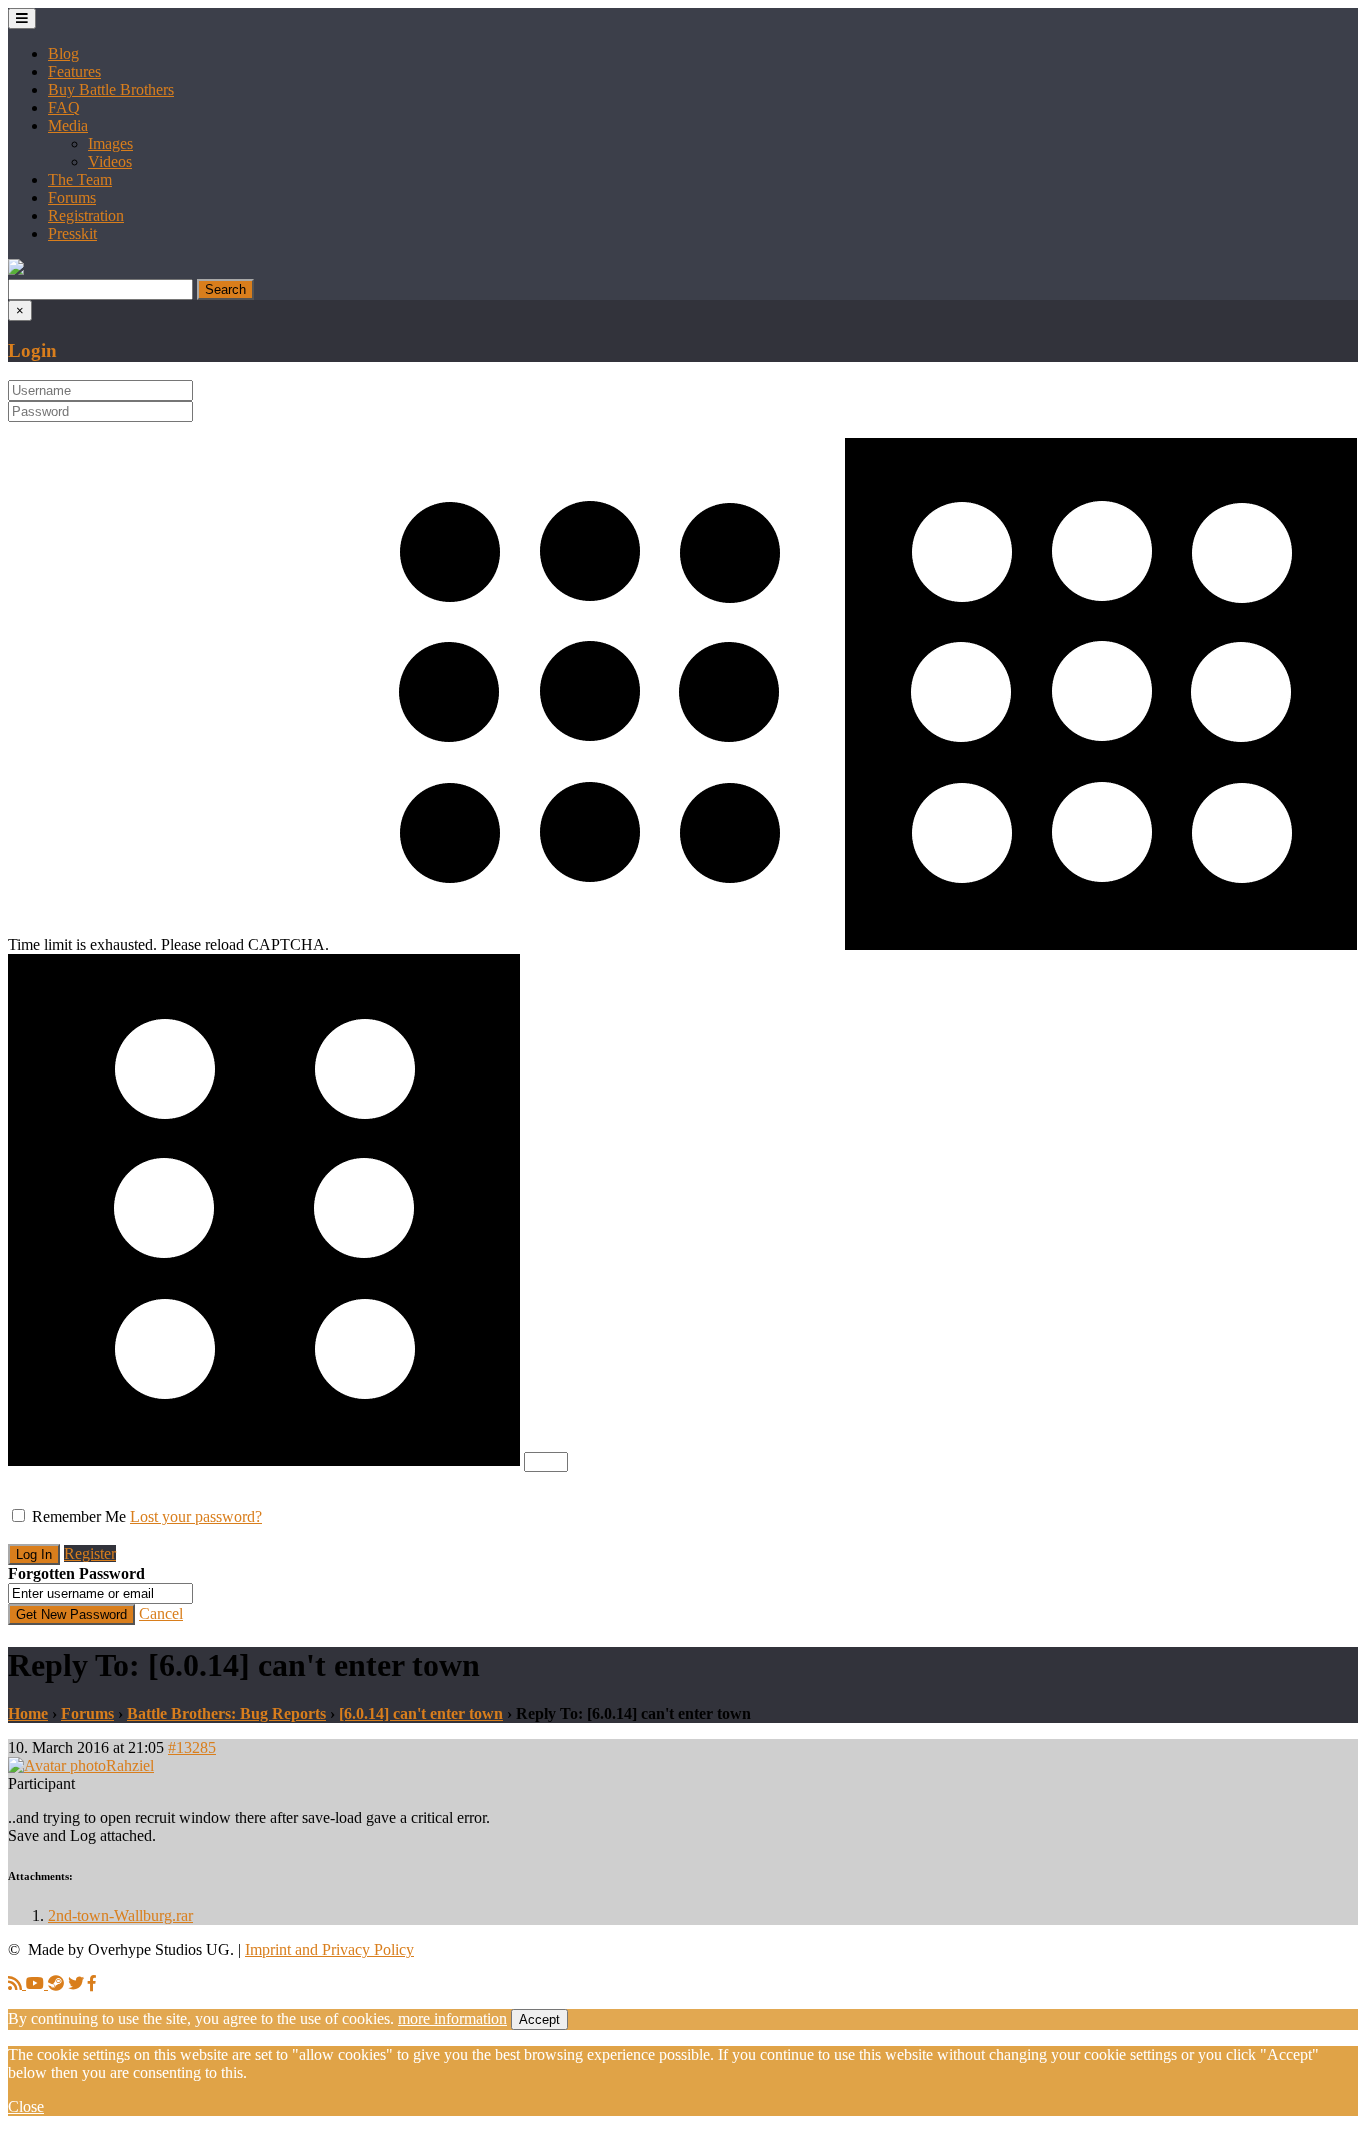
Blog (63, 53)
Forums (72, 197)
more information (452, 2018)
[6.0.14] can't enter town (421, 1713)
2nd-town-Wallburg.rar (120, 1915)
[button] (16, 269)
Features (74, 71)
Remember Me (79, 1516)
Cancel (161, 1613)
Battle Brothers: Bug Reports (226, 1713)
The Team (80, 179)
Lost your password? (196, 1516)
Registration (86, 215)
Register (90, 1553)
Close (26, 2106)
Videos (110, 161)
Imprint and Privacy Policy (329, 1949)
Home (28, 1713)
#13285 (192, 1747)
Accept (539, 2019)
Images (110, 143)
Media (68, 125)
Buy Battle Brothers (111, 89)
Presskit (72, 233)
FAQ (64, 107)
